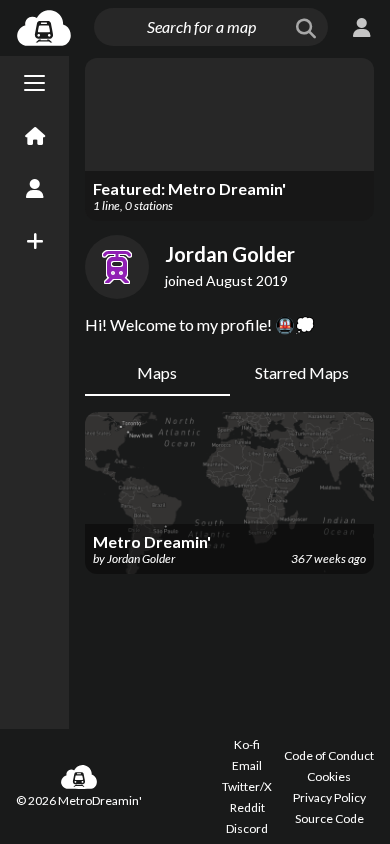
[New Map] (34, 241)
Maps (157, 372)
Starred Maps (302, 372)
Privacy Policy (329, 797)
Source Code (329, 818)
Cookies (329, 776)
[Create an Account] (34, 189)
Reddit (247, 807)
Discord (247, 828)
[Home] (34, 137)
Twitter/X (247, 786)
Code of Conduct (329, 755)
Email (247, 765)
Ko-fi (247, 744)
